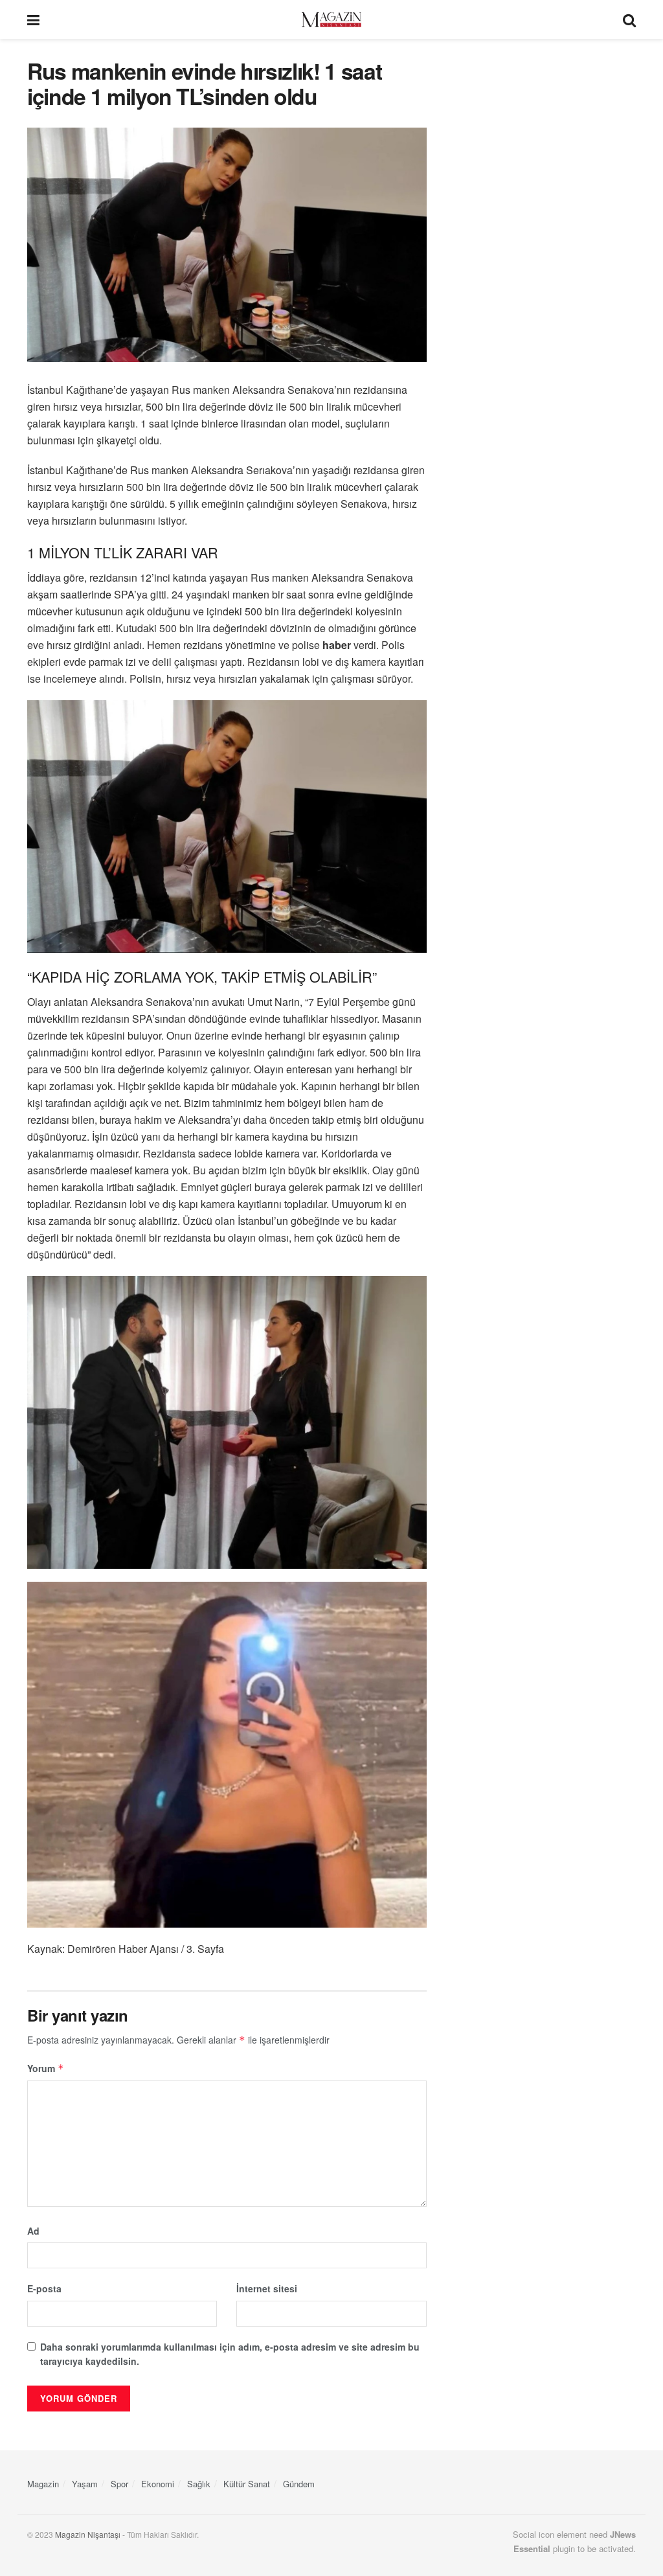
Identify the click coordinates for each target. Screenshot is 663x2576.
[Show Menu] (33, 19)
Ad (33, 2231)
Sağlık (199, 2484)
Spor (119, 2484)
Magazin (43, 2484)
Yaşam (85, 2484)
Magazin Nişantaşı (88, 2534)
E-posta (44, 2288)
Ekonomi (158, 2484)
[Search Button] (629, 19)
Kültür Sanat (247, 2484)
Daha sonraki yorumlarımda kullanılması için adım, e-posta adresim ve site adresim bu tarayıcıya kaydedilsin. (230, 2354)
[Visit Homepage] (331, 20)
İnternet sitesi (267, 2288)
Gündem (299, 2484)
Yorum (46, 2068)
